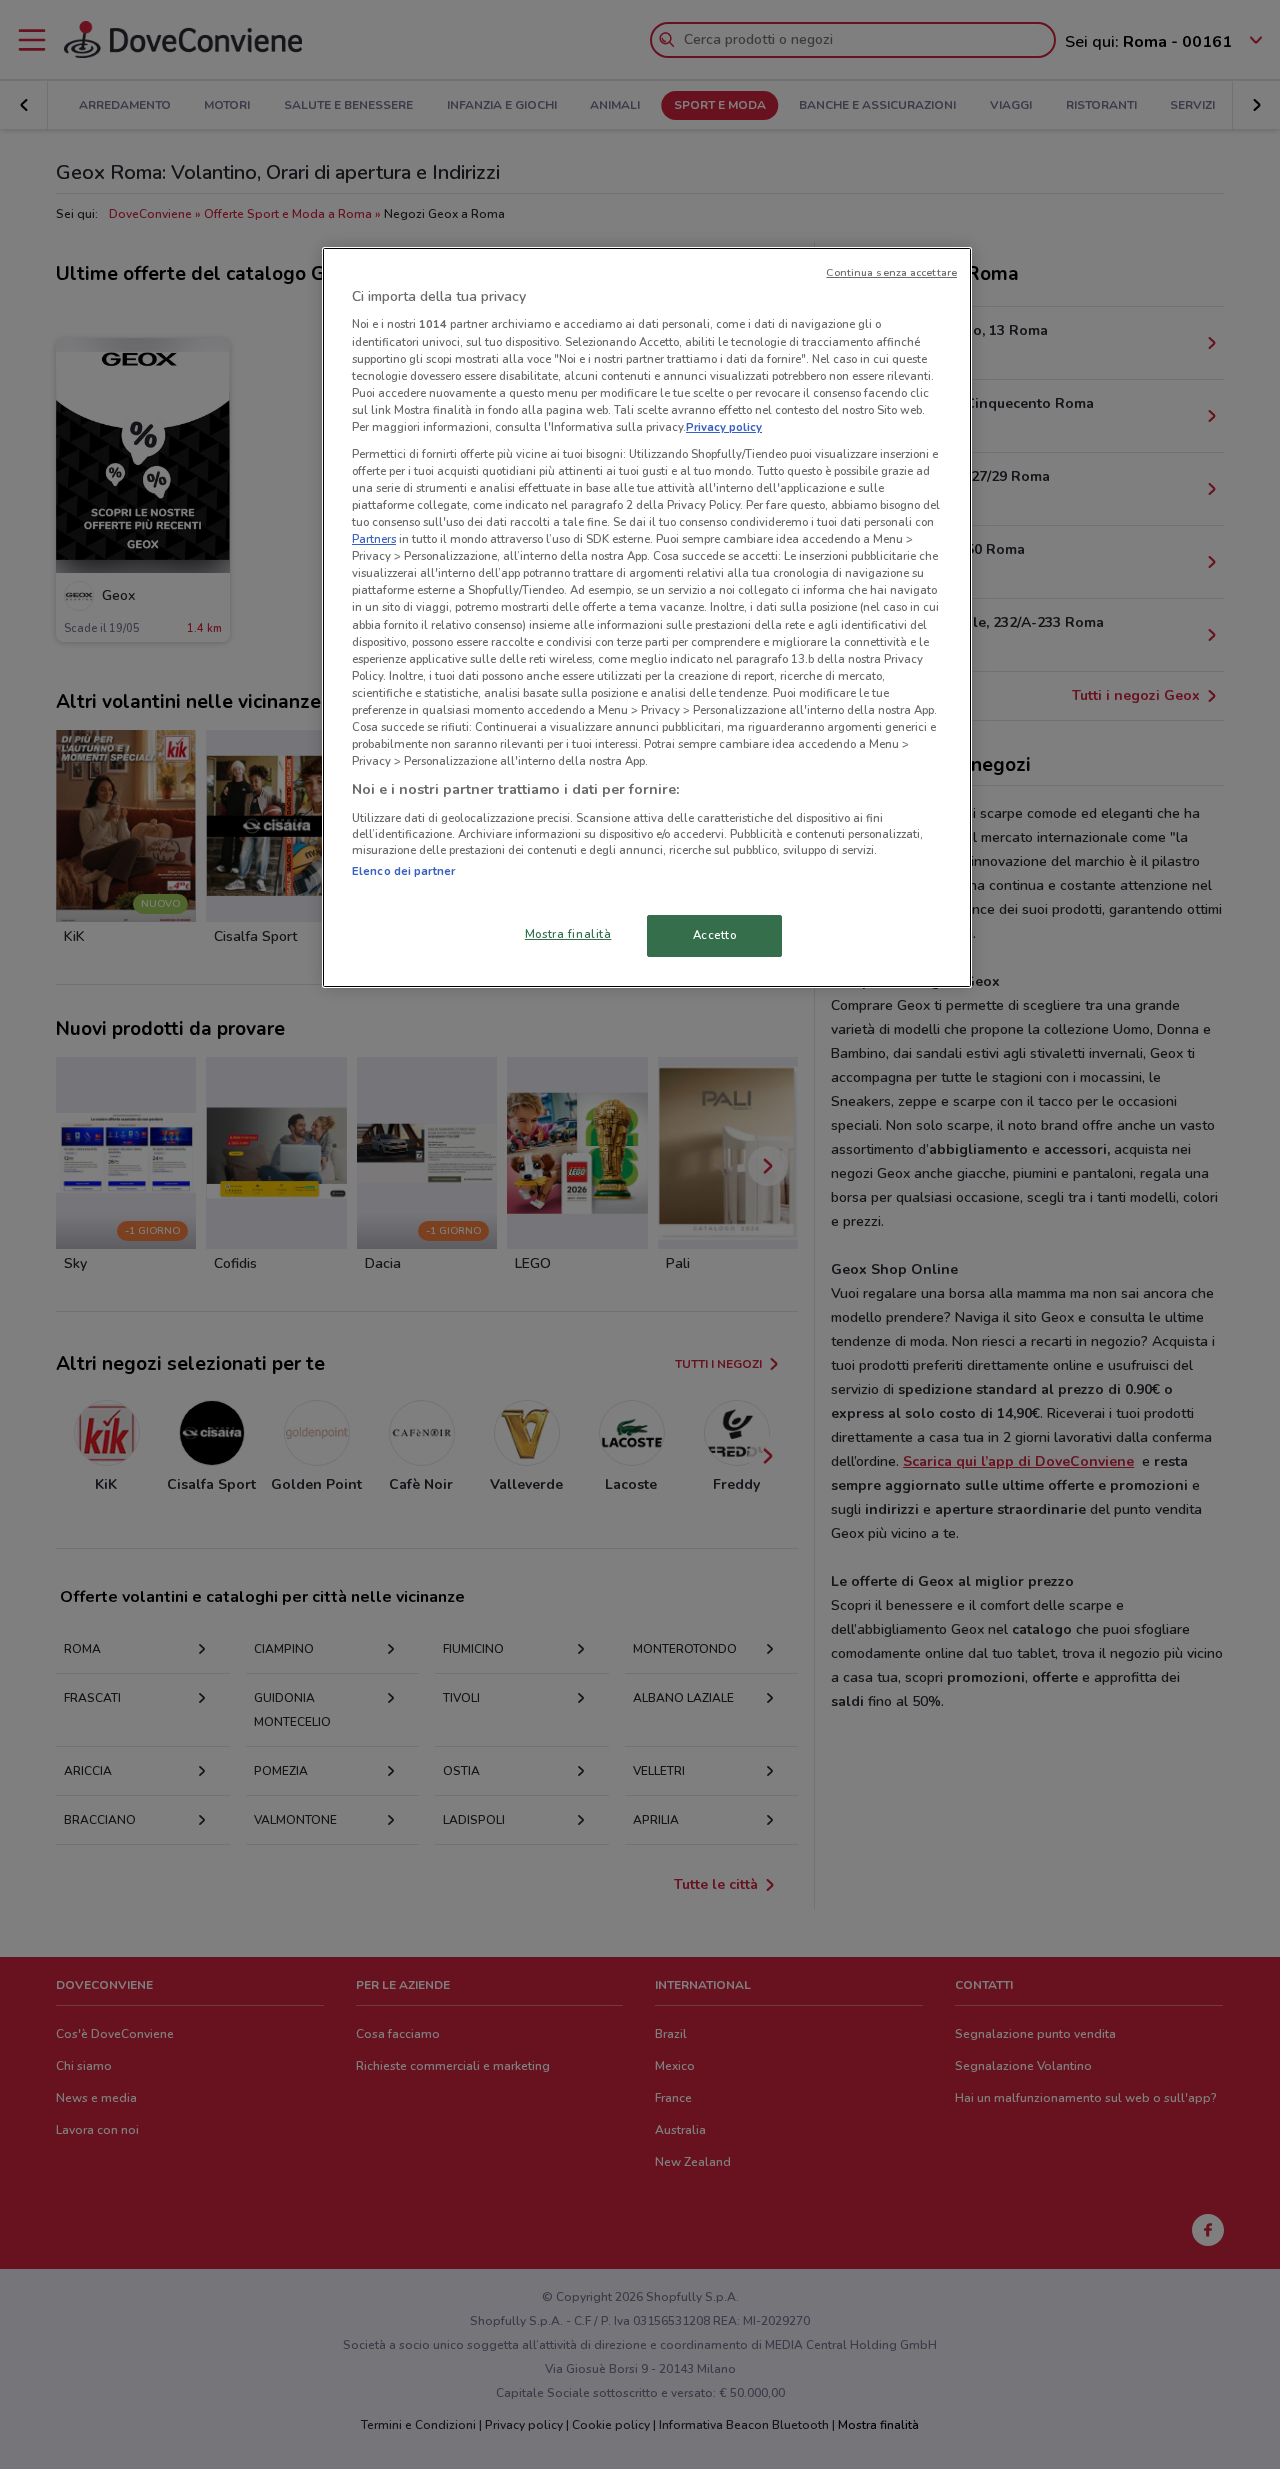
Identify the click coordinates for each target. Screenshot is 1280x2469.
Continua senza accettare (891, 272)
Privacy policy (724, 427)
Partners (374, 539)
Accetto (715, 935)
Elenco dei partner (403, 871)
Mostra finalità (568, 934)
